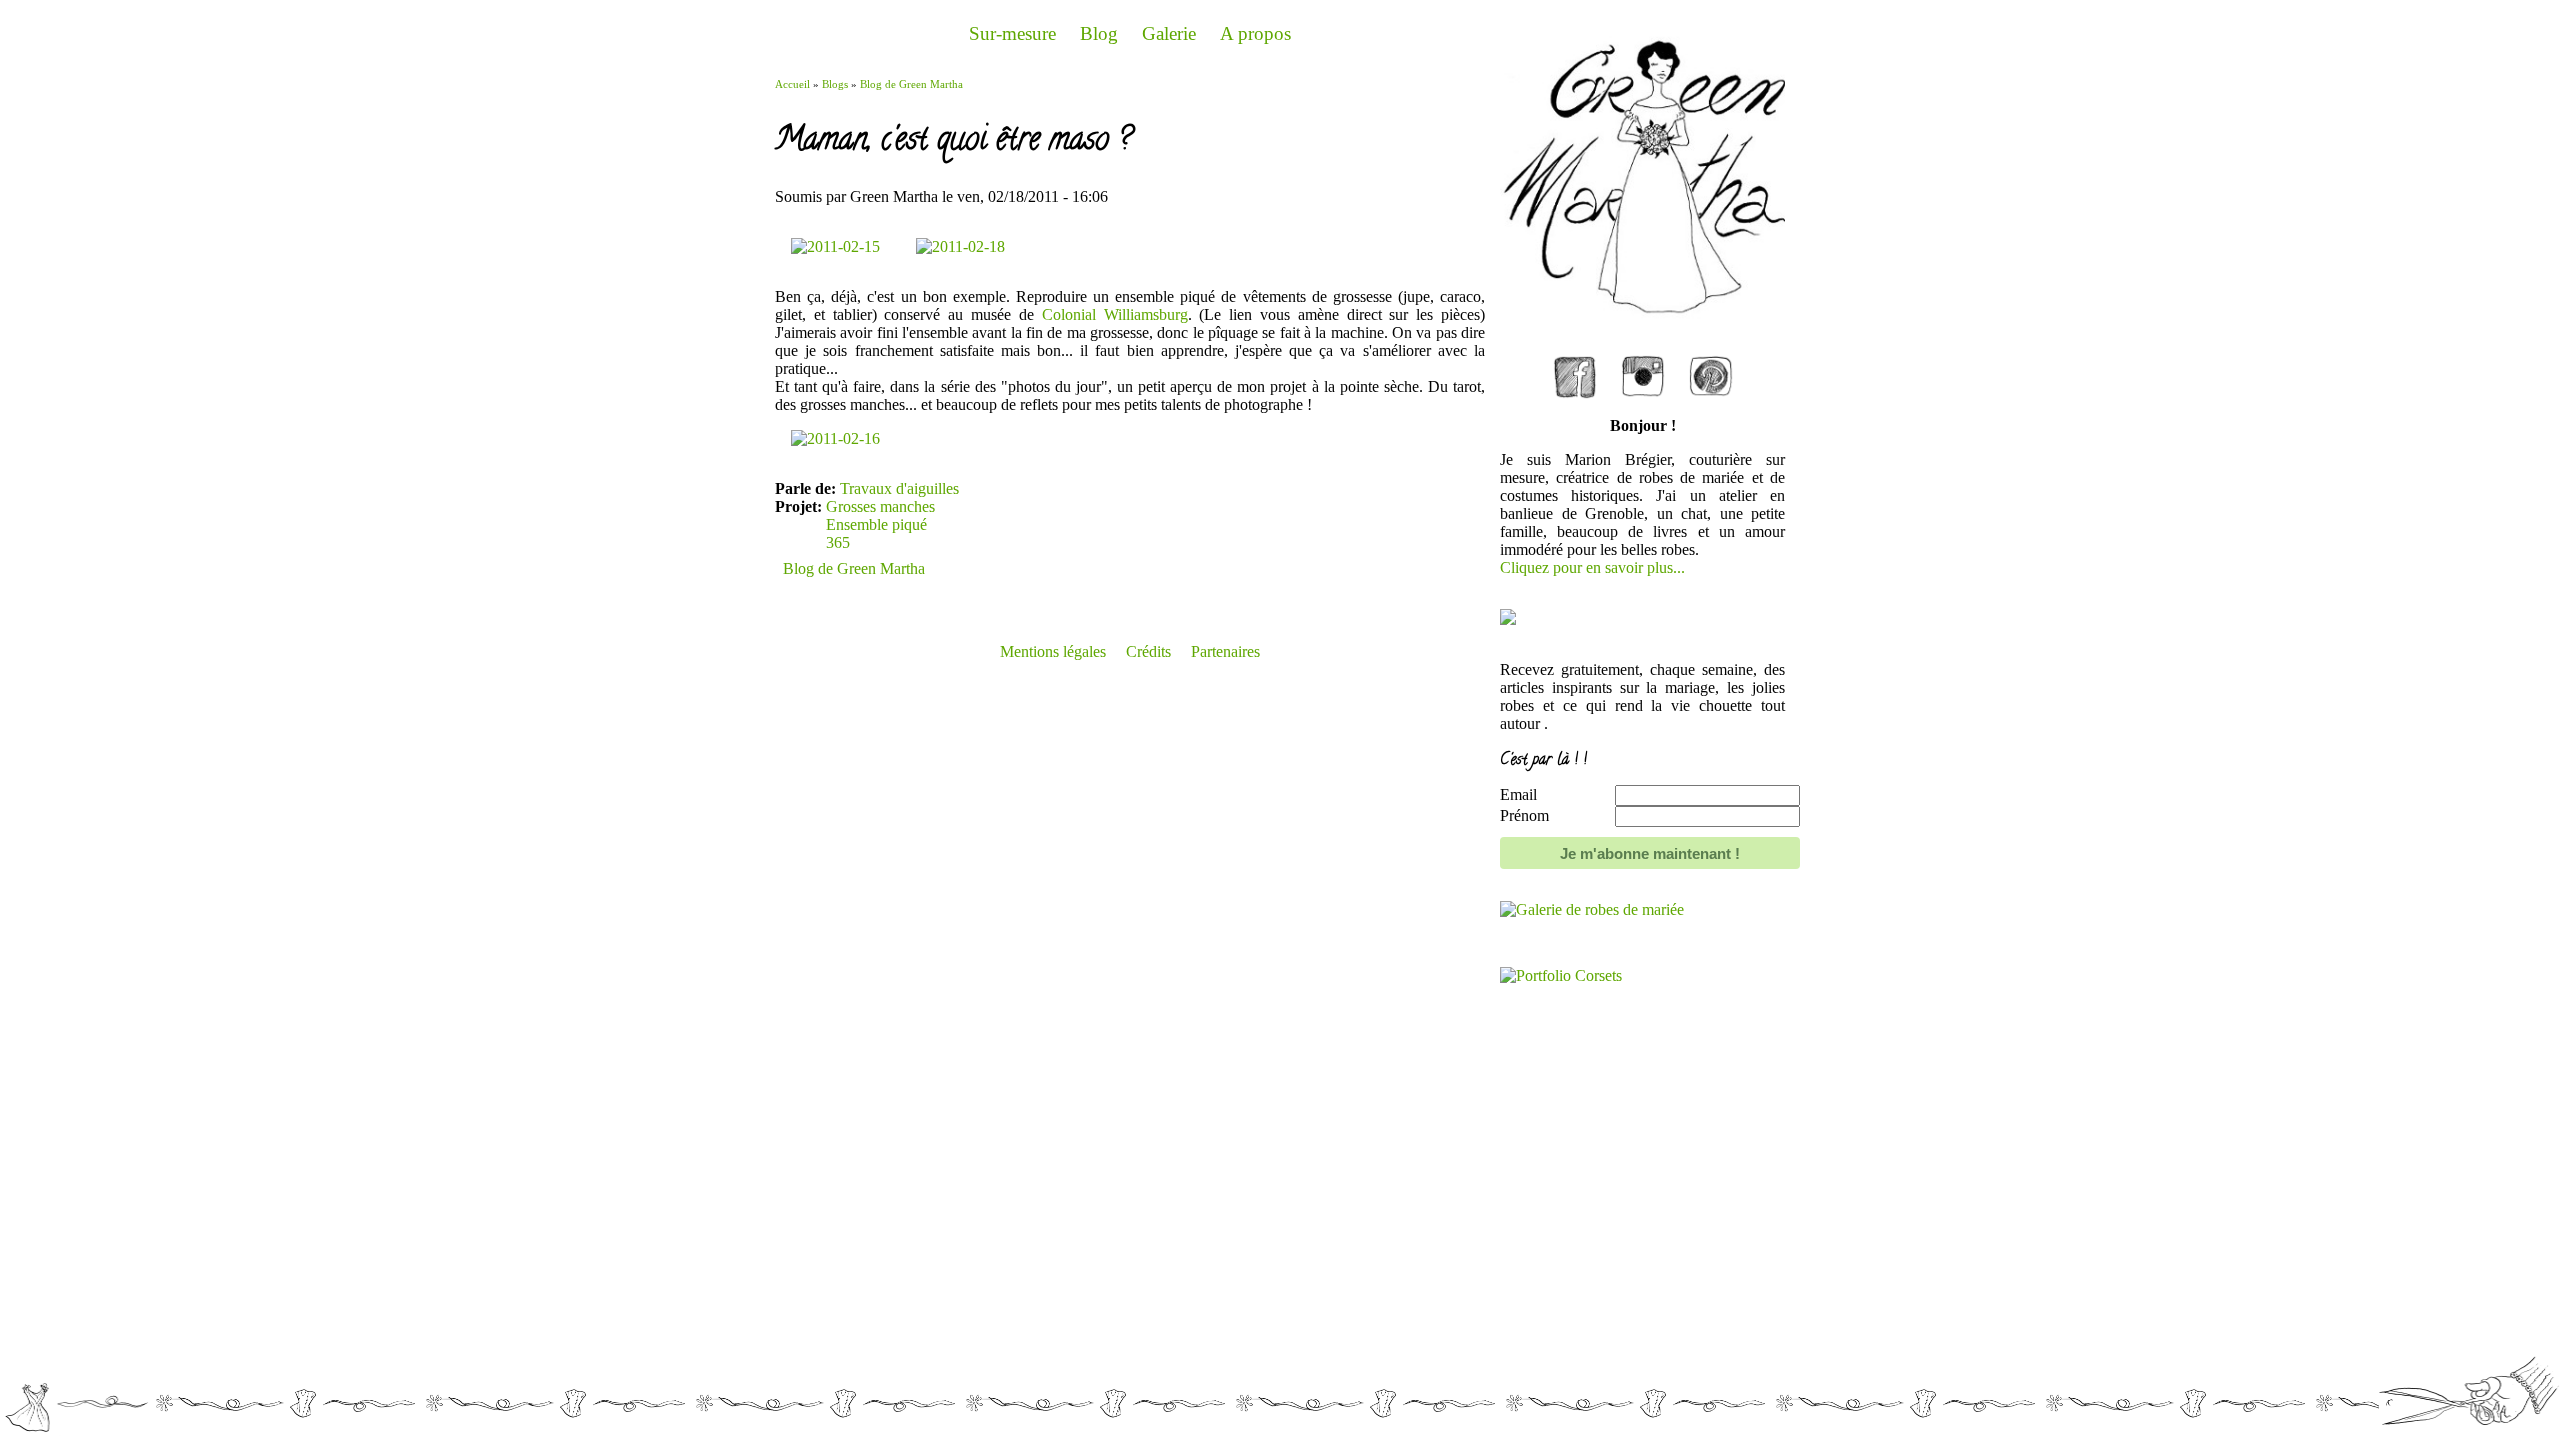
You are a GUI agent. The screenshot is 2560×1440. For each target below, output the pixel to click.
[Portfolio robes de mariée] (1592, 909)
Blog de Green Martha (911, 84)
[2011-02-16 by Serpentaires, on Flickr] (835, 438)
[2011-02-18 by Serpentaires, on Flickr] (960, 246)
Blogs (835, 84)
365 (838, 542)
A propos (1255, 33)
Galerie (1169, 33)
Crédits (1148, 651)
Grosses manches (880, 506)
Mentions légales (1053, 651)
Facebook (1575, 361)
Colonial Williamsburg (1115, 314)
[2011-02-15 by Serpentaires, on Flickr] (837, 246)
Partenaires (1225, 651)
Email (1518, 794)
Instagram (1643, 361)
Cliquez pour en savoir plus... (1592, 567)
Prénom (1524, 815)
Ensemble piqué (876, 524)
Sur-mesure (1012, 33)
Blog (1099, 33)
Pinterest (1711, 361)
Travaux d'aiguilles (899, 488)
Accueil (792, 84)
